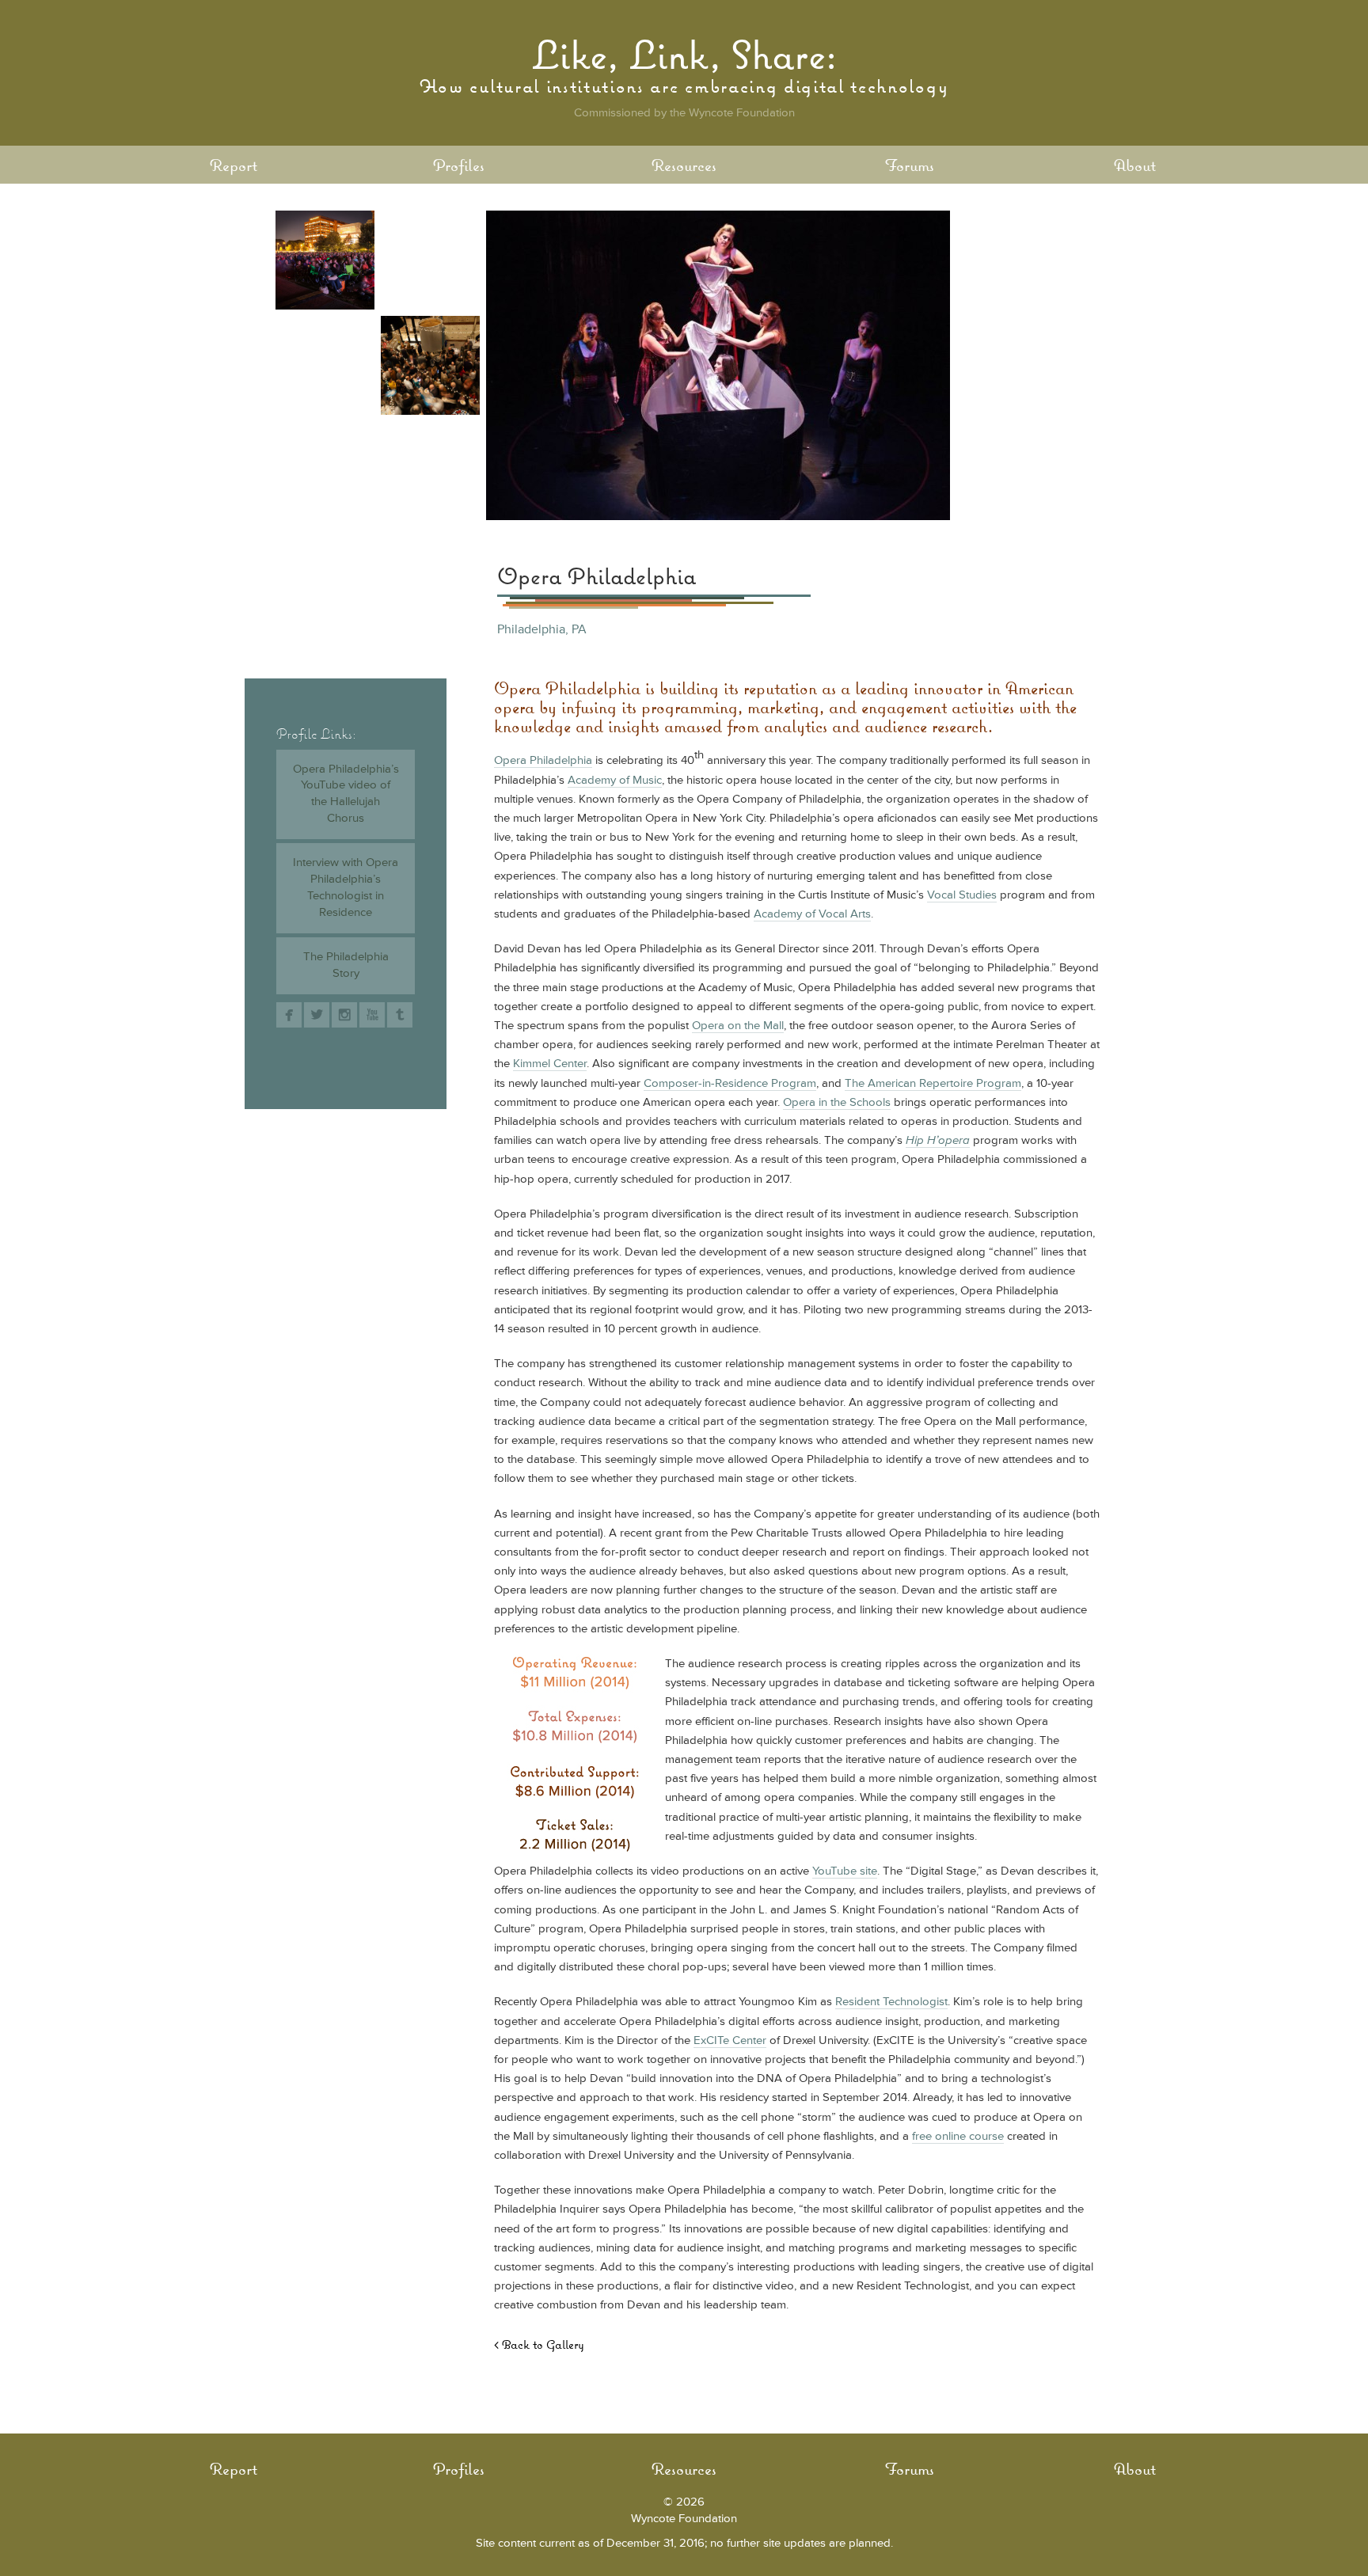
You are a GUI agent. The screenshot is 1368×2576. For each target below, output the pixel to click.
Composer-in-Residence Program (730, 1083)
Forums (910, 165)
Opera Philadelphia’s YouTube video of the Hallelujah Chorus (346, 794)
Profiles (459, 165)
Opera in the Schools (837, 1102)
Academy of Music (615, 780)
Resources (684, 165)
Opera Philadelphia (543, 760)
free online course (958, 2136)
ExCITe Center (730, 2040)
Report (234, 165)
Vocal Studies (962, 895)
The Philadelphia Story (346, 965)
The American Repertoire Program (933, 1083)
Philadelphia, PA (542, 629)
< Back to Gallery (539, 2344)
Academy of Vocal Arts (812, 914)
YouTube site (845, 1871)
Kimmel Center (550, 1064)
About (1135, 165)
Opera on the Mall (738, 1026)
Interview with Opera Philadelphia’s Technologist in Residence (346, 887)
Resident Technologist (891, 2002)
